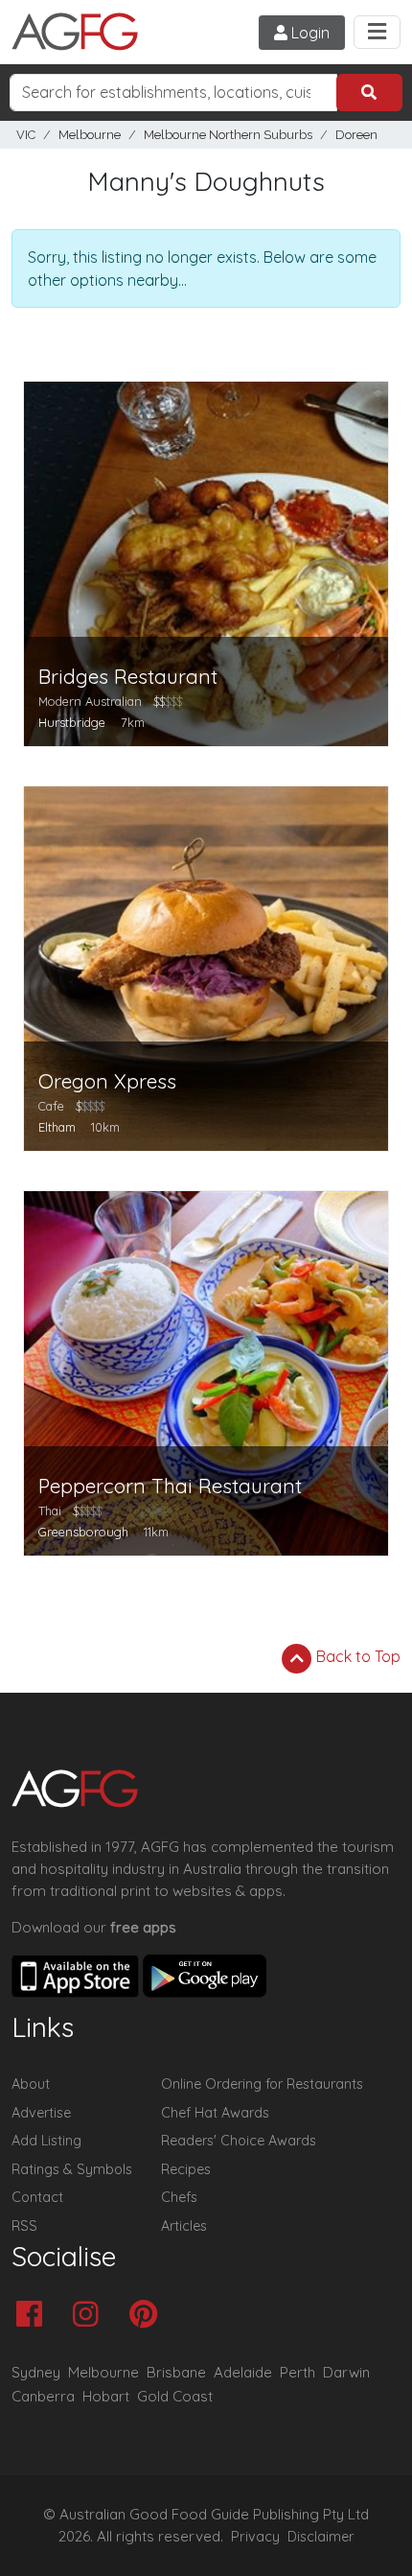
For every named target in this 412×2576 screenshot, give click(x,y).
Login (309, 33)
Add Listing (46, 2141)
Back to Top (356, 1656)
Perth (298, 2372)
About (31, 2084)
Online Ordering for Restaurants (262, 2084)
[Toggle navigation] (377, 32)
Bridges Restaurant (128, 677)
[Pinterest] (148, 2316)
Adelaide (243, 2372)
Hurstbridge (72, 722)
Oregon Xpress (107, 1081)
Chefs (179, 2197)
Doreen (356, 135)
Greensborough (83, 1532)
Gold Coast (175, 2396)
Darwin (346, 2372)
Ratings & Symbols (72, 2169)
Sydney (36, 2372)
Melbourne (90, 135)
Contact (37, 2197)
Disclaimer (321, 2537)
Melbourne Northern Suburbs (228, 135)
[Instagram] (91, 2316)
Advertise (41, 2113)
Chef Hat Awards (215, 2113)
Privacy (255, 2537)
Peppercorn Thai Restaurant (170, 1486)
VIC (26, 135)
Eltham (57, 1127)
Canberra (43, 2396)
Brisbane (176, 2372)
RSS (24, 2226)
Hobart (106, 2396)
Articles (184, 2226)
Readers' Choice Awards (239, 2141)
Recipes (186, 2169)
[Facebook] (34, 2316)
